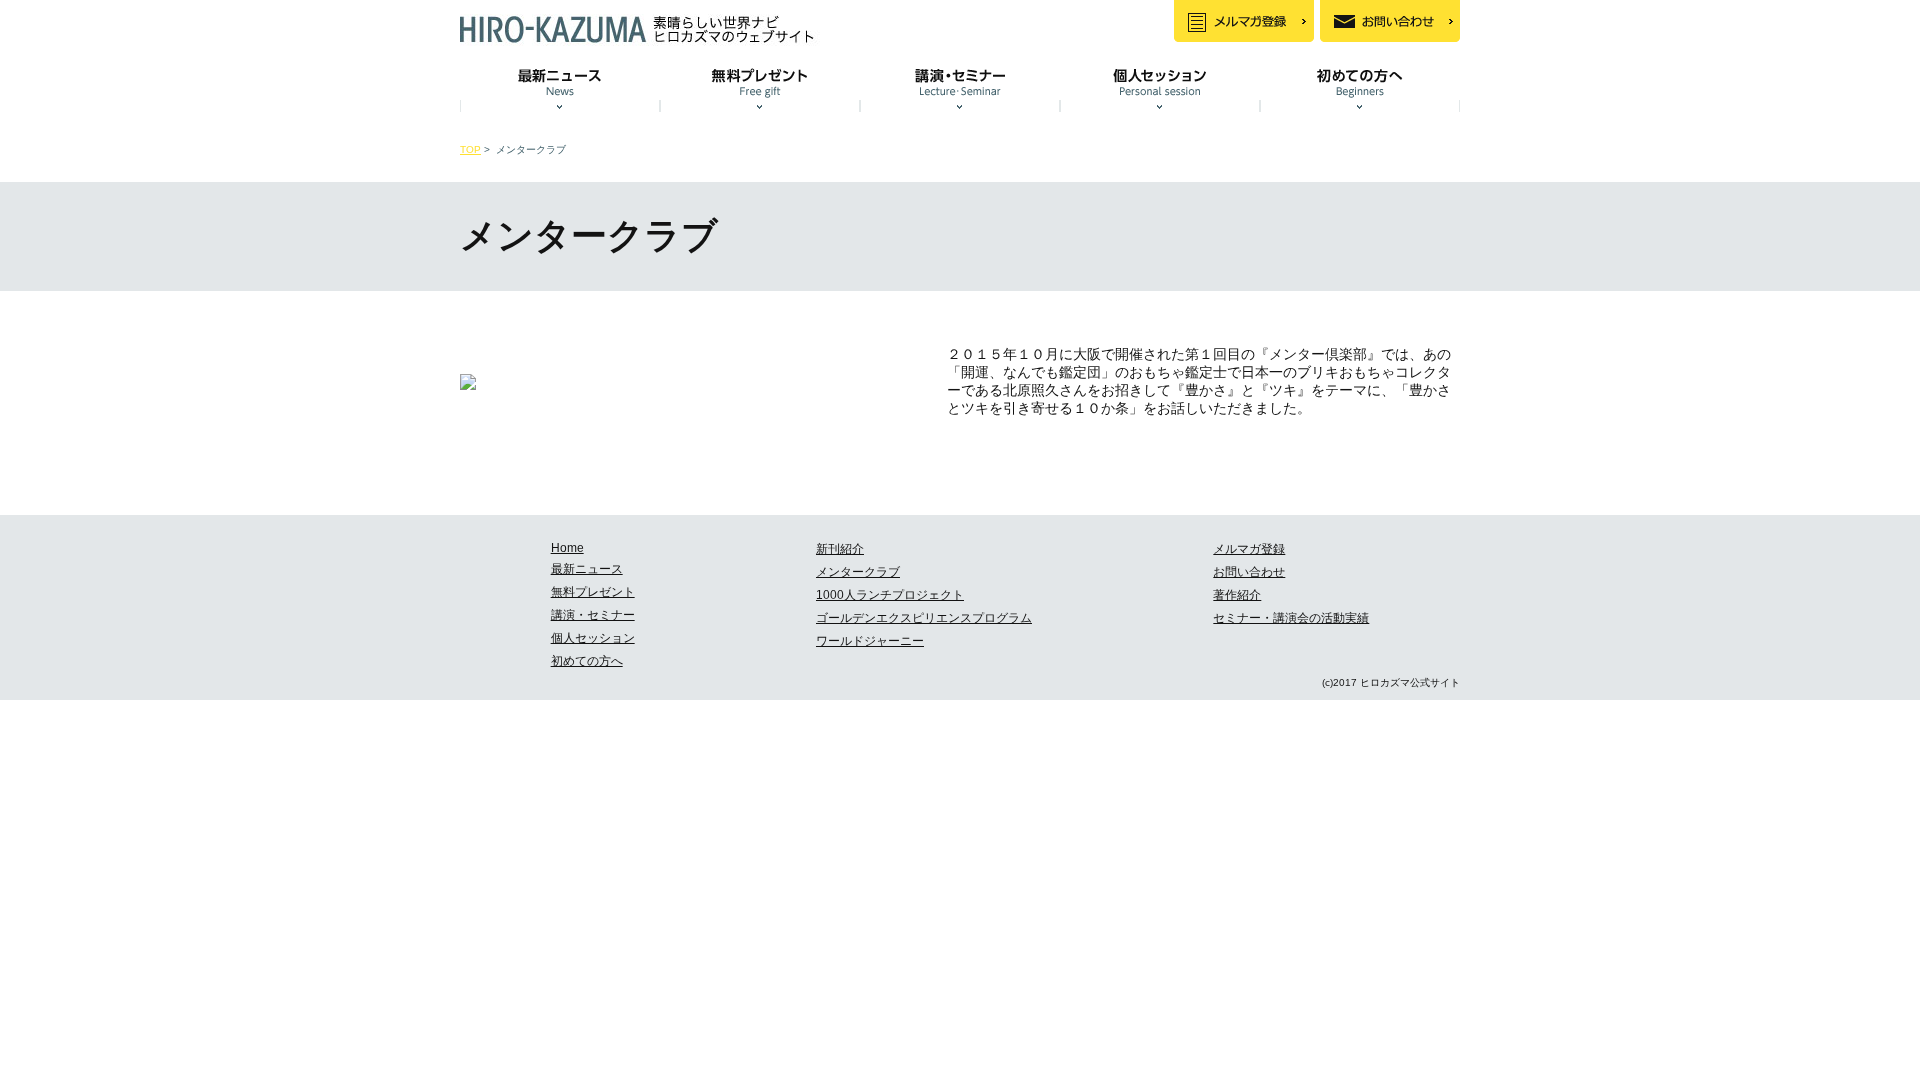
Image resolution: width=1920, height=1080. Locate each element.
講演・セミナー (593, 615)
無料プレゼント (593, 592)
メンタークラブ (858, 572)
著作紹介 (1237, 595)
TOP (470, 149)
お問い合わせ (1249, 572)
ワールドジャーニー (870, 641)
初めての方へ (587, 661)
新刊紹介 (840, 549)
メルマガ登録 (1249, 549)
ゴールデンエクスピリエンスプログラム (924, 618)
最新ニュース (587, 569)
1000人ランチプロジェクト (890, 595)
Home (567, 548)
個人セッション (593, 638)
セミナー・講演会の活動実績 (1291, 618)
